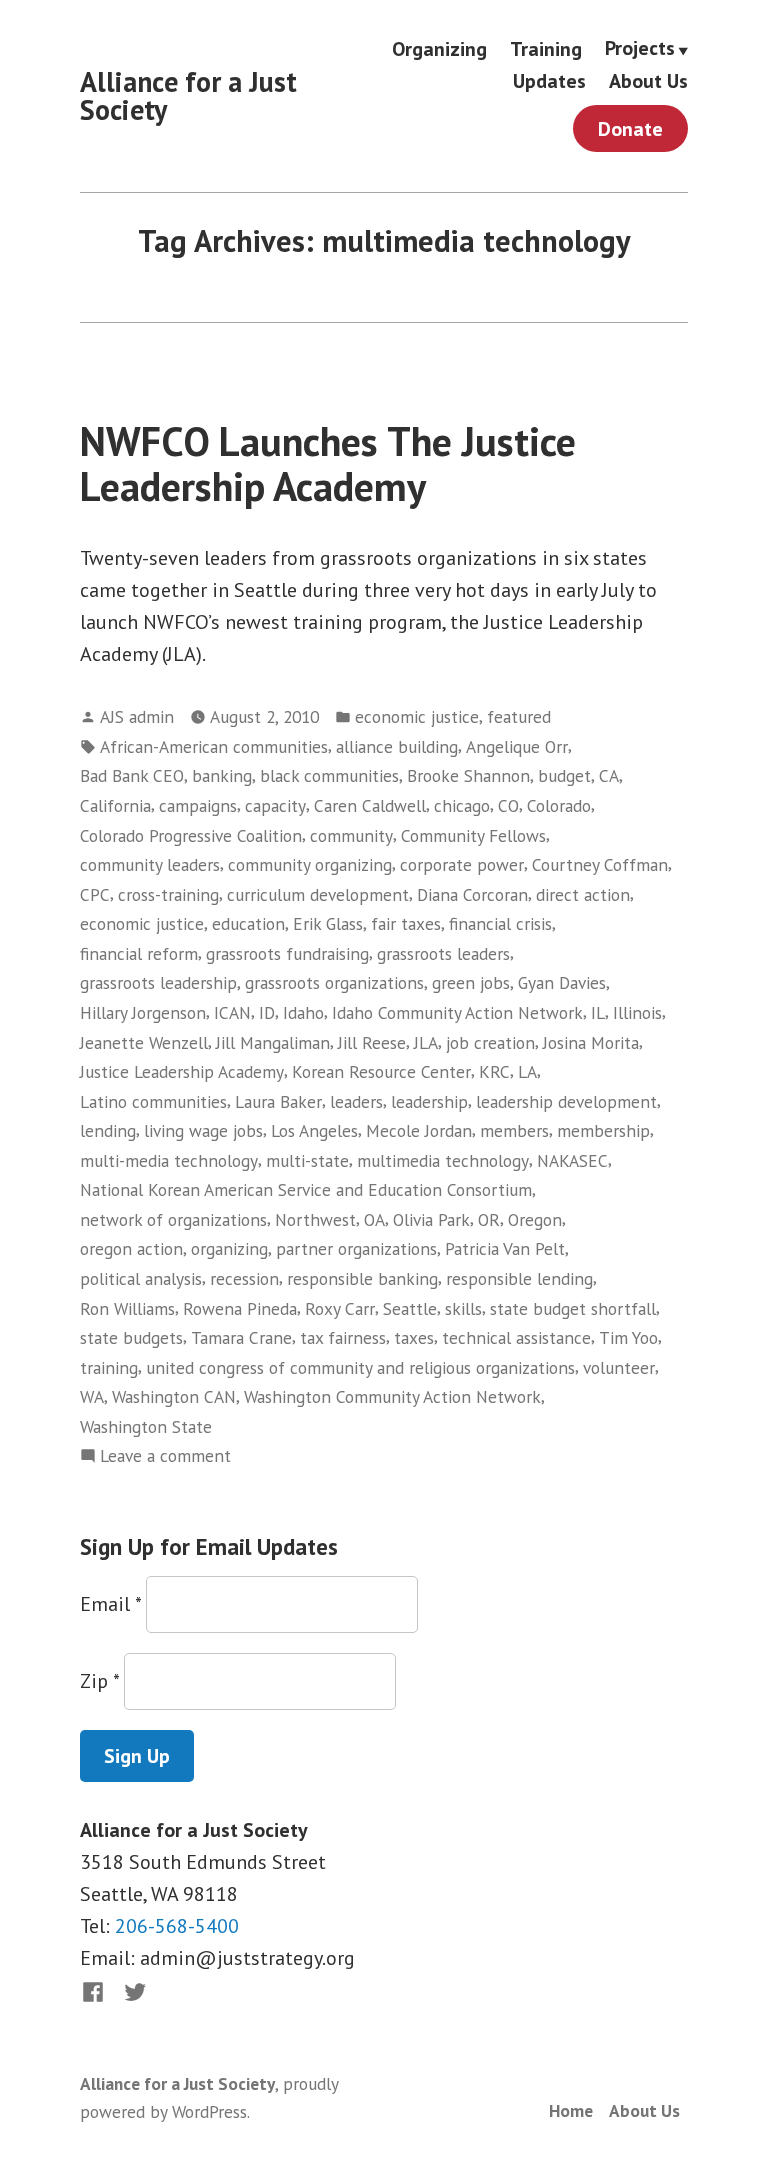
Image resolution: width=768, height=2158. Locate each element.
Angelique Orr (517, 746)
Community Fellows (473, 835)
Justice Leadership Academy (182, 1071)
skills (463, 1308)
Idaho (303, 1012)
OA (374, 1219)
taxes (414, 1337)
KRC (494, 1071)
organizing (229, 1248)
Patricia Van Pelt (505, 1248)
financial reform (139, 953)
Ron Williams (127, 1308)
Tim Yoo (628, 1337)
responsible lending (519, 1278)
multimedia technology (443, 1160)
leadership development (566, 1101)
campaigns (198, 805)
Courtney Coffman (600, 864)
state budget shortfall (573, 1308)
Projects (640, 49)
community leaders (150, 864)
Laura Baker (278, 1101)
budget (564, 775)
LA (527, 1071)
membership (603, 1130)
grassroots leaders (443, 953)
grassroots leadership (158, 982)
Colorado (559, 805)
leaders (356, 1101)
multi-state (307, 1160)
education (248, 923)
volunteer (619, 1367)
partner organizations (356, 1248)
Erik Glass (328, 923)
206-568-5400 (177, 1926)
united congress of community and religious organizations (360, 1367)
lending (108, 1130)
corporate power (462, 864)
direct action (583, 894)
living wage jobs (203, 1130)
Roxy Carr (340, 1308)
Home (571, 2110)
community (351, 835)
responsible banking (362, 1278)
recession (244, 1278)
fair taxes (406, 923)
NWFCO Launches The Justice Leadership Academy (328, 463)
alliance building (397, 746)
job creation (490, 1042)
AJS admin (137, 716)
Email (110, 1604)
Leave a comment (165, 1456)
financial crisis (500, 923)
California (115, 805)
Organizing (439, 48)
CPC (95, 894)
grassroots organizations (334, 982)
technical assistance (516, 1337)
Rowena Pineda (240, 1308)
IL (598, 1012)
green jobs (471, 982)
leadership (429, 1101)
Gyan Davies (562, 982)
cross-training (168, 894)
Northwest (315, 1219)
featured (519, 716)
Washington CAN (174, 1396)
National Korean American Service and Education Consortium (306, 1189)
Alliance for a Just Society (188, 95)
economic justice (417, 716)
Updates (549, 81)
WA (92, 1396)
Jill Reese (372, 1042)
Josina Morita (591, 1042)
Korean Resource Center (381, 1071)
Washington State (146, 1426)
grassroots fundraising (287, 953)
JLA (426, 1042)
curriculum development (318, 894)
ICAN (232, 1012)
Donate (630, 129)
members (514, 1130)
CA (609, 775)
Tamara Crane (241, 1337)
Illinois (637, 1012)
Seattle (410, 1308)
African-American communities (214, 746)
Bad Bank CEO (132, 775)
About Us (648, 81)
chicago (462, 805)
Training (546, 48)
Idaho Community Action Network (457, 1012)
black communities (329, 775)
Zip (99, 1681)
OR (489, 1219)
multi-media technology (169, 1160)
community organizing (310, 864)
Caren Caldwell (370, 805)
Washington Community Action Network (392, 1396)
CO (508, 805)
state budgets (131, 1337)
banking (222, 775)
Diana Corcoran (472, 894)
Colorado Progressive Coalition (191, 835)
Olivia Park (431, 1219)
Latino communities (153, 1101)
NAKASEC (572, 1160)
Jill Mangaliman (273, 1042)
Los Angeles (314, 1130)
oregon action (131, 1248)
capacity (275, 805)
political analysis (141, 1278)
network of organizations (173, 1219)
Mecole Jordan (419, 1130)
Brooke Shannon (468, 775)
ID (267, 1012)
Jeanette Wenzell (144, 1042)
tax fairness (343, 1337)
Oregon (535, 1219)
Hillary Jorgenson (143, 1012)
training (109, 1367)
